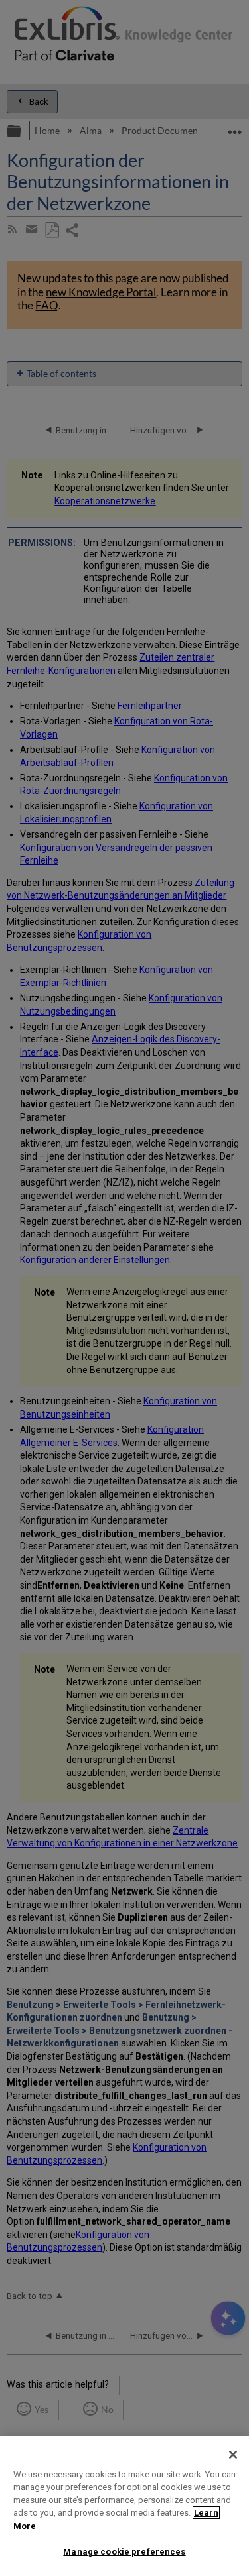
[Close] (233, 2455)
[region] (124, 2506)
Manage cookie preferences (124, 2552)
